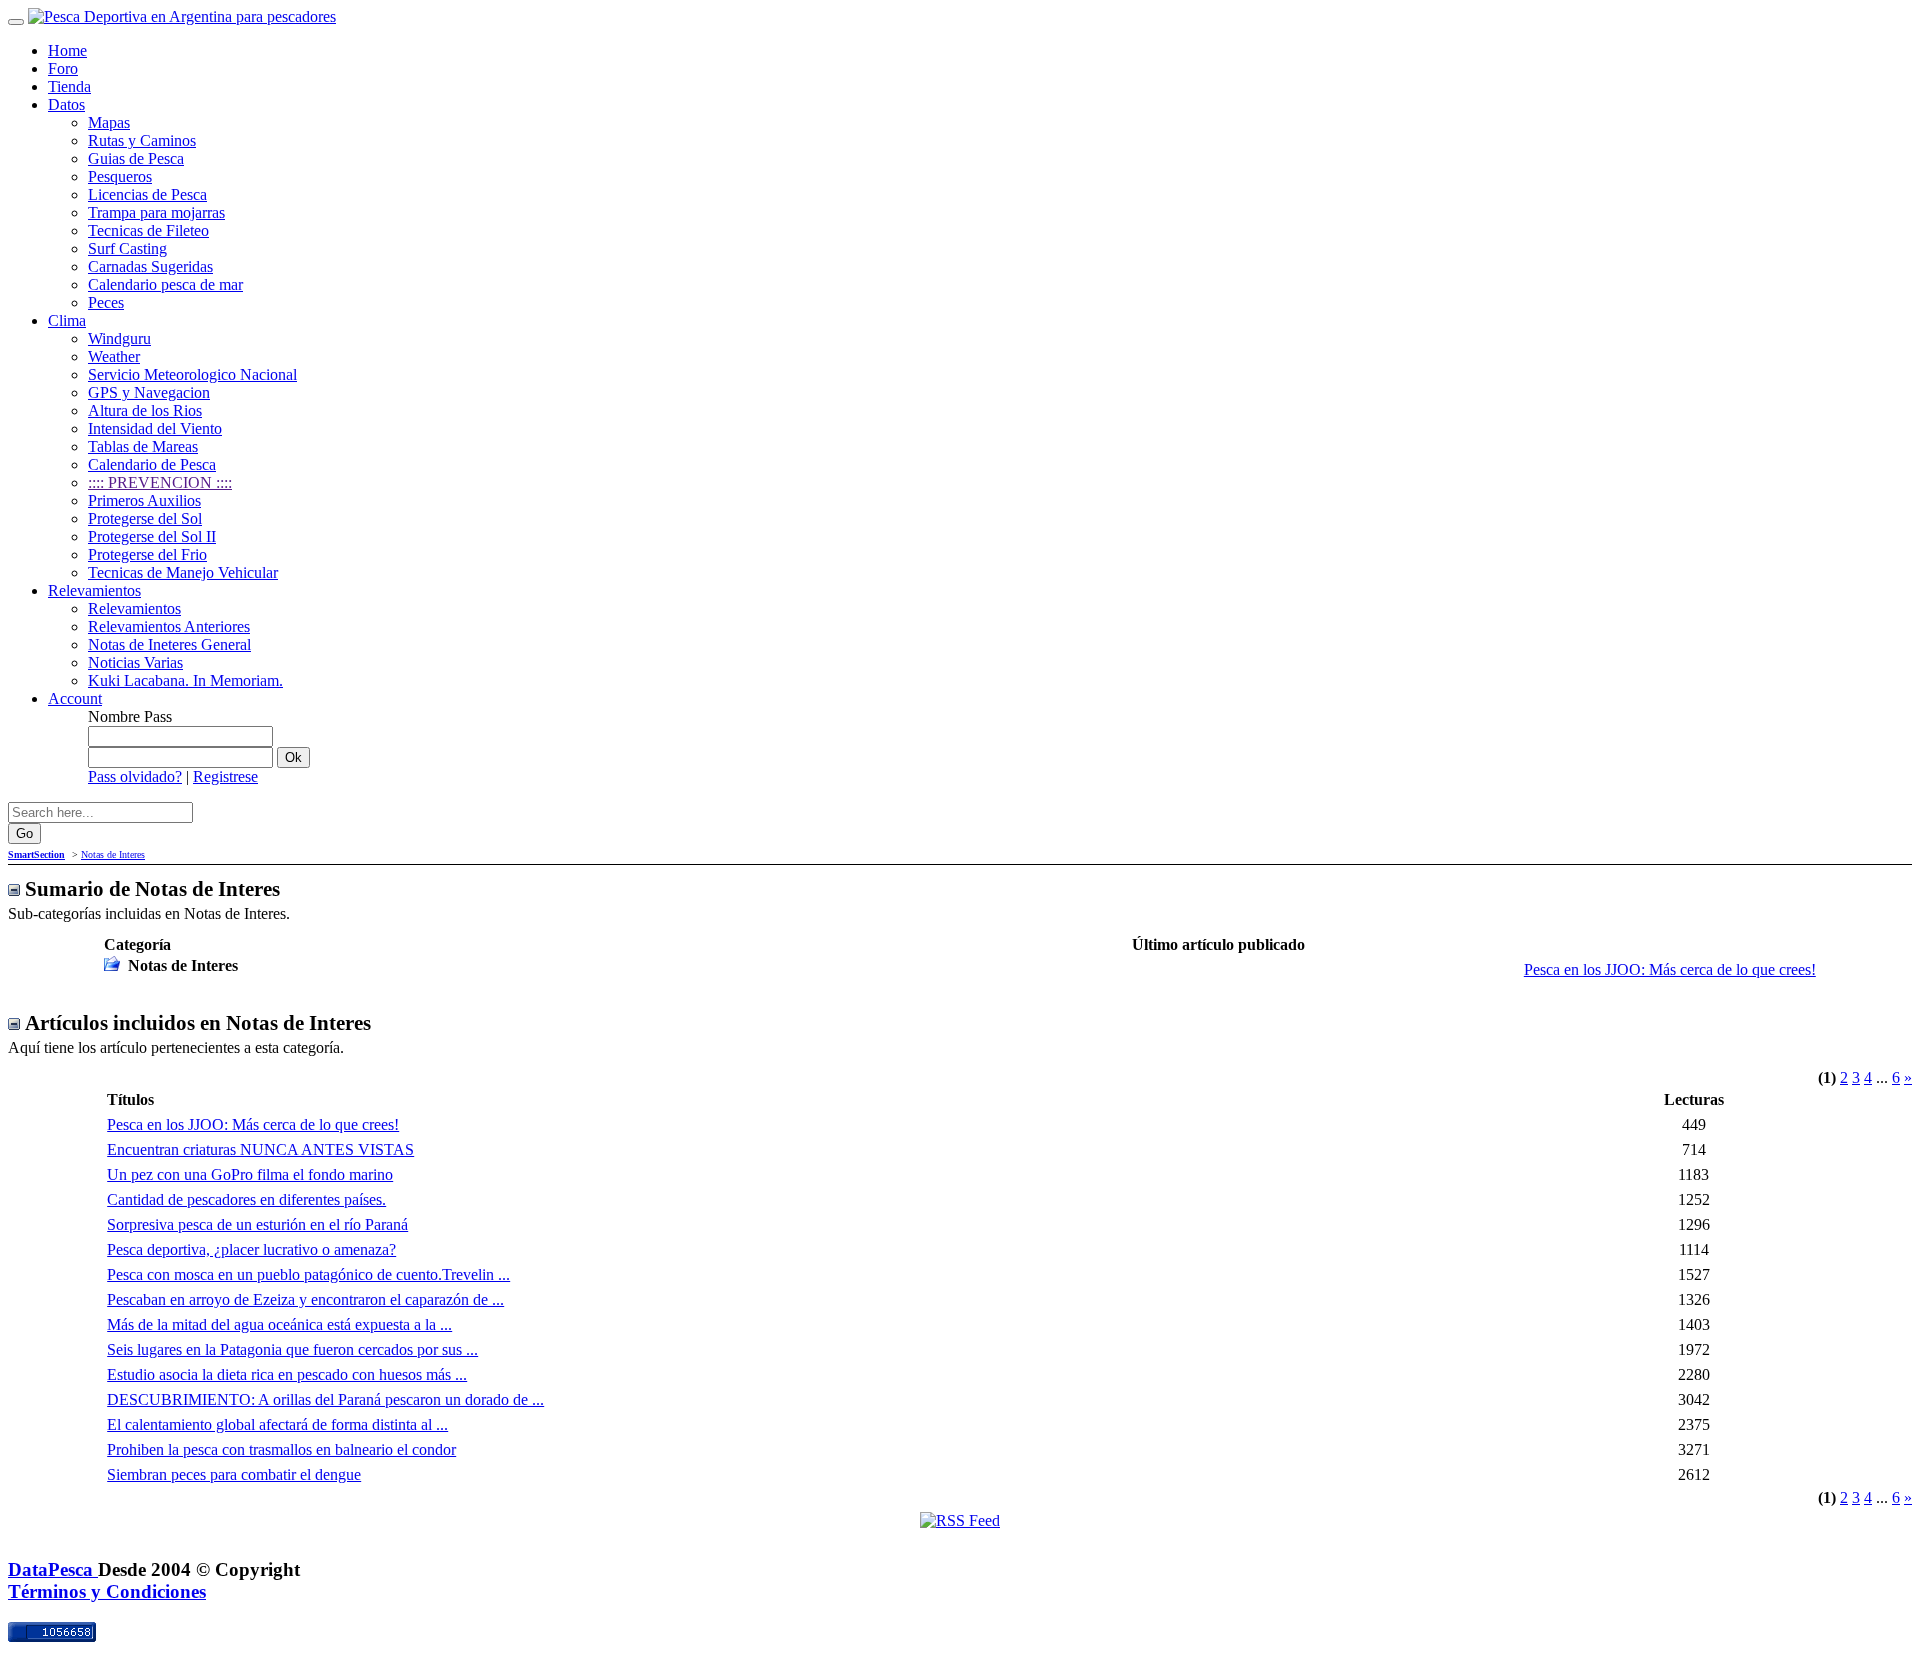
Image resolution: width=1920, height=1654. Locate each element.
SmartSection (36, 854)
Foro (63, 68)
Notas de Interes (113, 854)
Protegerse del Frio (147, 554)
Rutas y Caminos (142, 140)
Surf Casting (127, 248)
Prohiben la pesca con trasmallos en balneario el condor (281, 1449)
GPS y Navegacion (149, 392)
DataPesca (53, 1569)
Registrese (225, 776)
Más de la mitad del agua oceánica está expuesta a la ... (279, 1324)
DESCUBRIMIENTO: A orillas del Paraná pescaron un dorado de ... (325, 1399)
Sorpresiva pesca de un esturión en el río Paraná (257, 1224)
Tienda (69, 86)
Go (24, 833)
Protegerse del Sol (145, 518)
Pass (158, 716)
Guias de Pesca (136, 158)
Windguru (119, 338)
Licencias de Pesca (147, 194)
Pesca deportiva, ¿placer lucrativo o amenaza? (251, 1249)
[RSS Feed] (960, 1520)
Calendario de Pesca (152, 464)
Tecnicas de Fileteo (148, 230)
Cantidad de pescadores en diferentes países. (246, 1199)
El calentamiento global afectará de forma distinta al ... (277, 1424)
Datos (66, 104)
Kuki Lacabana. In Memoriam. (185, 680)
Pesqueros (120, 176)
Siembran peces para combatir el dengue (234, 1474)
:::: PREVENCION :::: (160, 482)
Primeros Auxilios (144, 500)
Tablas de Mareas (143, 446)
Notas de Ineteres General (169, 644)
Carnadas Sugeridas (150, 266)
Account (75, 698)
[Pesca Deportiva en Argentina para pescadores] (182, 16)
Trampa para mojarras (156, 212)
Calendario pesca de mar (165, 284)
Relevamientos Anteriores (169, 626)
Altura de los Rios (145, 410)
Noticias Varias (135, 662)
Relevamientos (94, 590)
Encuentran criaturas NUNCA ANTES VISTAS (260, 1149)
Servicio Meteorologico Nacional (192, 374)
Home (67, 50)
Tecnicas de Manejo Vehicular (183, 572)
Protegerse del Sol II (152, 536)
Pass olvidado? (135, 776)
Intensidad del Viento (155, 428)
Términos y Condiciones (107, 1591)
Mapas (109, 122)
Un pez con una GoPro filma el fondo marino (250, 1174)
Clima (67, 320)
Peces (106, 302)
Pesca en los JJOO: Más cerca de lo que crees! (1670, 969)
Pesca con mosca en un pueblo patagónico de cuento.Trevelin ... (308, 1274)
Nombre (114, 716)
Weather (114, 356)
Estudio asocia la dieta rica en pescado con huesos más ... (287, 1374)
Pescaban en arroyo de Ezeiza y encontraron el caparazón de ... (305, 1299)
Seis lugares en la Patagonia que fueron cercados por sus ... (292, 1349)
